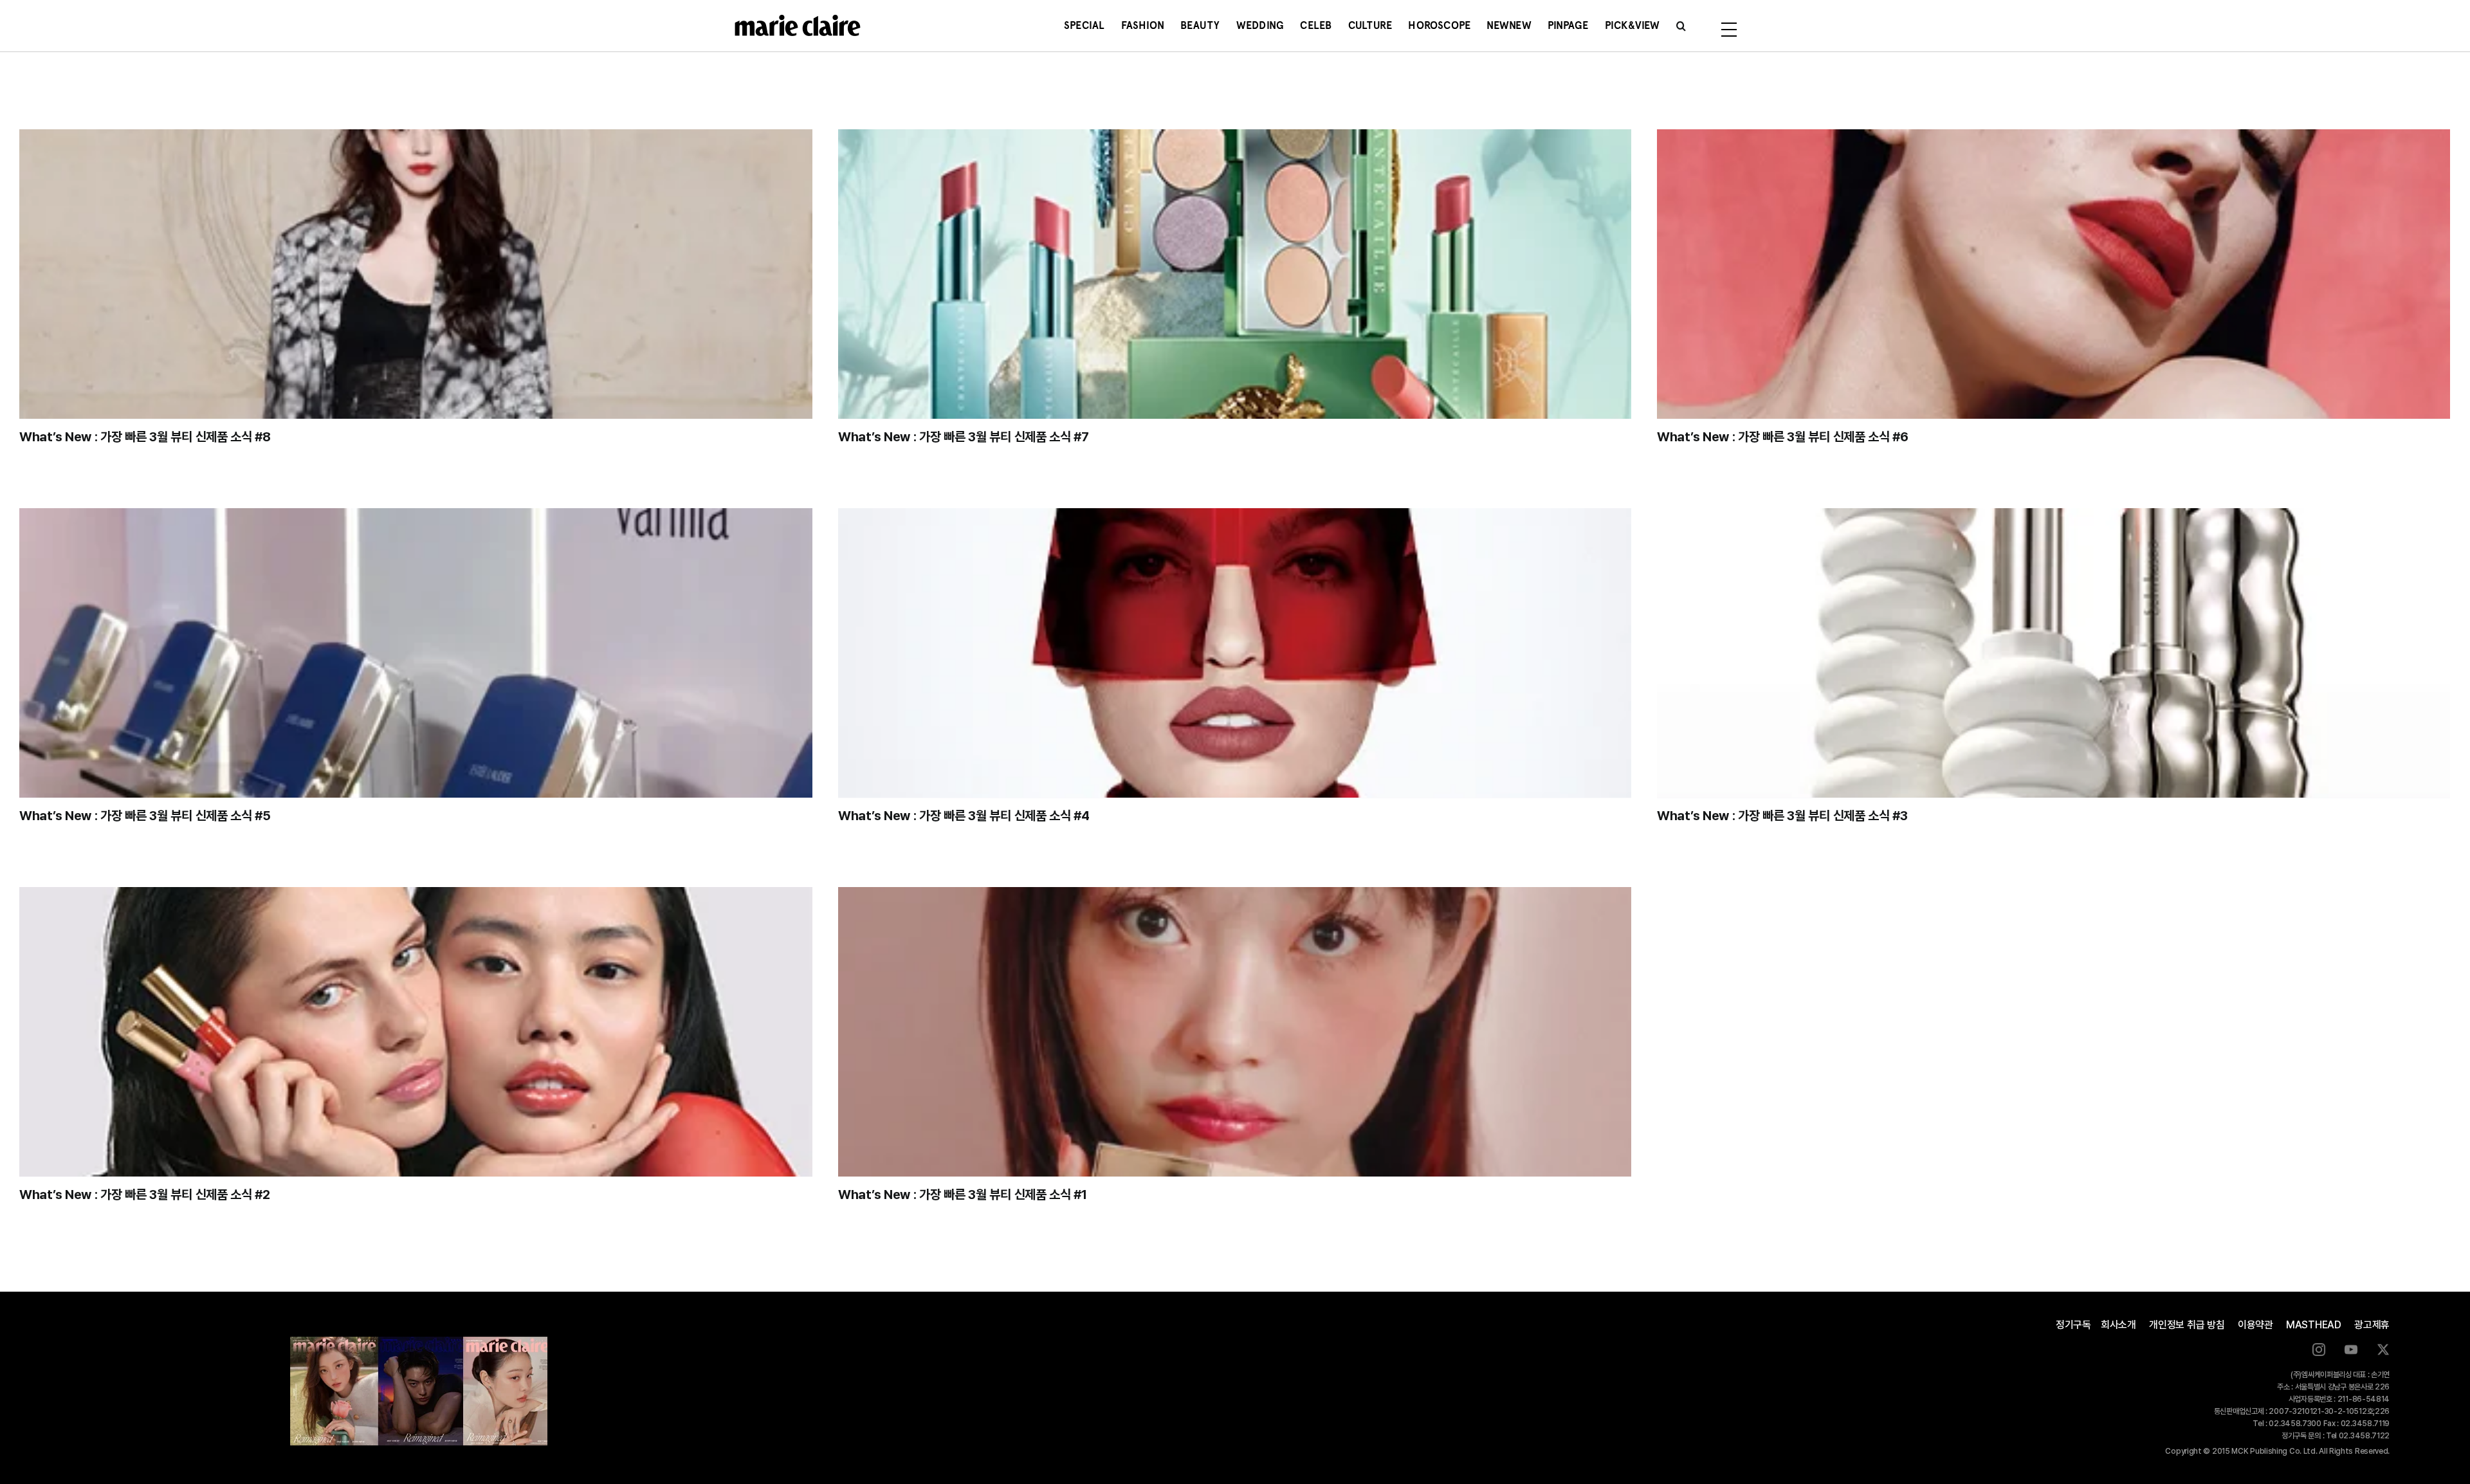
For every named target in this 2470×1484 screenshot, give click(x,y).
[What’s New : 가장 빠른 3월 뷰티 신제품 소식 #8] (416, 274)
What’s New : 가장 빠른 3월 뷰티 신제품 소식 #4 (964, 816)
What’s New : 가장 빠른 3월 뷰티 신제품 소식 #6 (1783, 437)
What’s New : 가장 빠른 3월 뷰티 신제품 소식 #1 (963, 1195)
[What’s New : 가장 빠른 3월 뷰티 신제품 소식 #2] (416, 1032)
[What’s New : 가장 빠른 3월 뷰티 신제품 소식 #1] (1235, 1032)
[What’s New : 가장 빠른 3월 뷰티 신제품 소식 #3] (2054, 653)
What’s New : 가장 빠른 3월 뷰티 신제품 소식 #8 (145, 437)
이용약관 (2255, 1325)
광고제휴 (2372, 1325)
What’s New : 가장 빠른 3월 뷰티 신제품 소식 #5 (145, 816)
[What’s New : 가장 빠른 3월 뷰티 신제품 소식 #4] (1235, 653)
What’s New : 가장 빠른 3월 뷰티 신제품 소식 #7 (964, 437)
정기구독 (2073, 1325)
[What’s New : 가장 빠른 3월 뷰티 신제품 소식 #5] (416, 653)
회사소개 (2118, 1325)
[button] (1681, 26)
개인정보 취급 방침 (2187, 1325)
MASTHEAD (2314, 1325)
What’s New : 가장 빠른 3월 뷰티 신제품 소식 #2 (145, 1195)
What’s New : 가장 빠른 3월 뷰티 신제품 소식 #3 (1782, 816)
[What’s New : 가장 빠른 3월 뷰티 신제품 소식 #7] (1235, 274)
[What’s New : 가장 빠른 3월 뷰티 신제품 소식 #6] (2054, 274)
